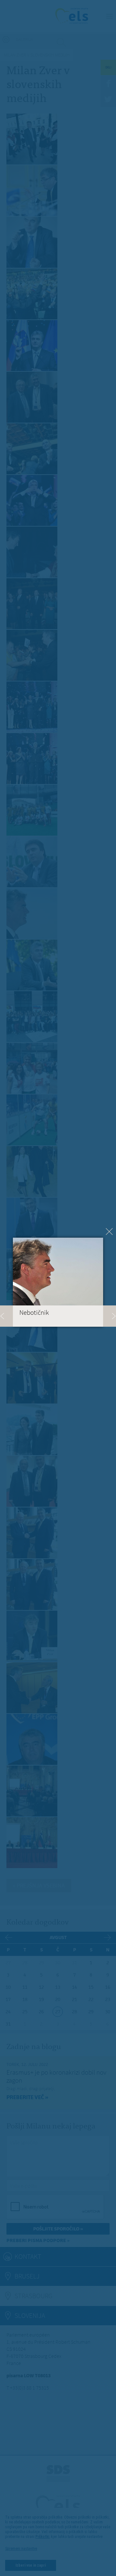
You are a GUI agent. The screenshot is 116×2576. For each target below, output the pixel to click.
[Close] (109, 1232)
